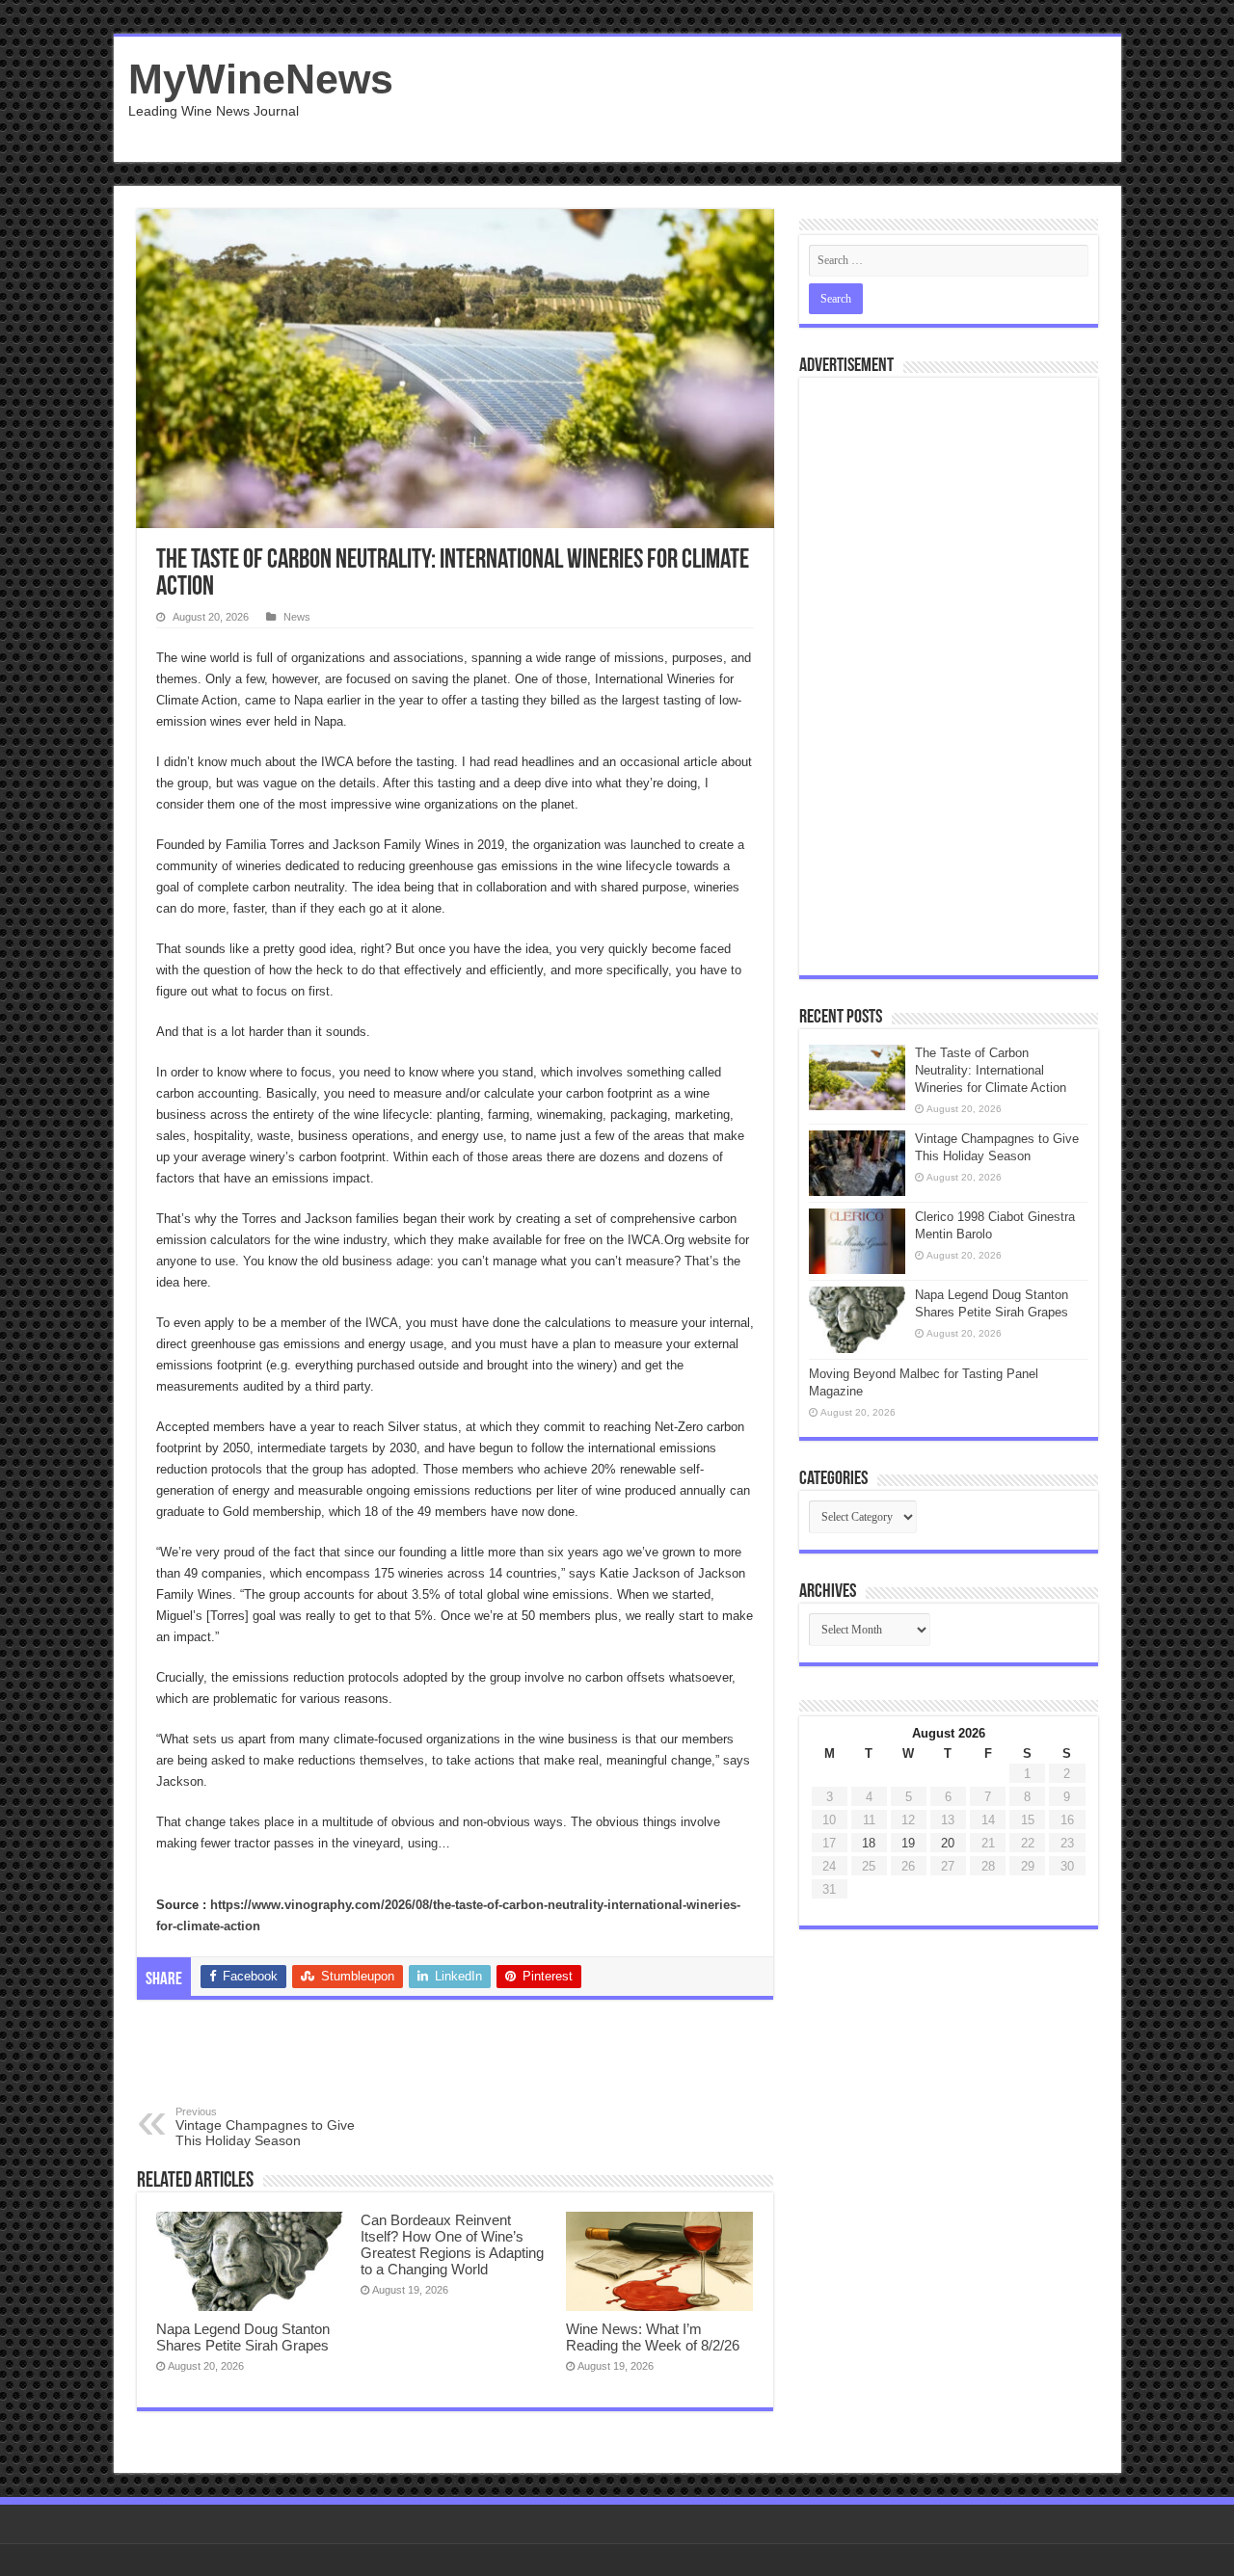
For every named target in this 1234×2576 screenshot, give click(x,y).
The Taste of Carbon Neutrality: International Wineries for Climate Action (991, 1070)
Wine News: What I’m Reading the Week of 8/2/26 (653, 2337)
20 (948, 1843)
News (297, 617)
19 (908, 1843)
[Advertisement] (756, 99)
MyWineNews (261, 79)
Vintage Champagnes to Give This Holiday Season (265, 2127)
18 (869, 1843)
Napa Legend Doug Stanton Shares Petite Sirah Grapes (243, 2337)
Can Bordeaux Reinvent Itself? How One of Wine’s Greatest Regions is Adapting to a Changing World (452, 2244)
